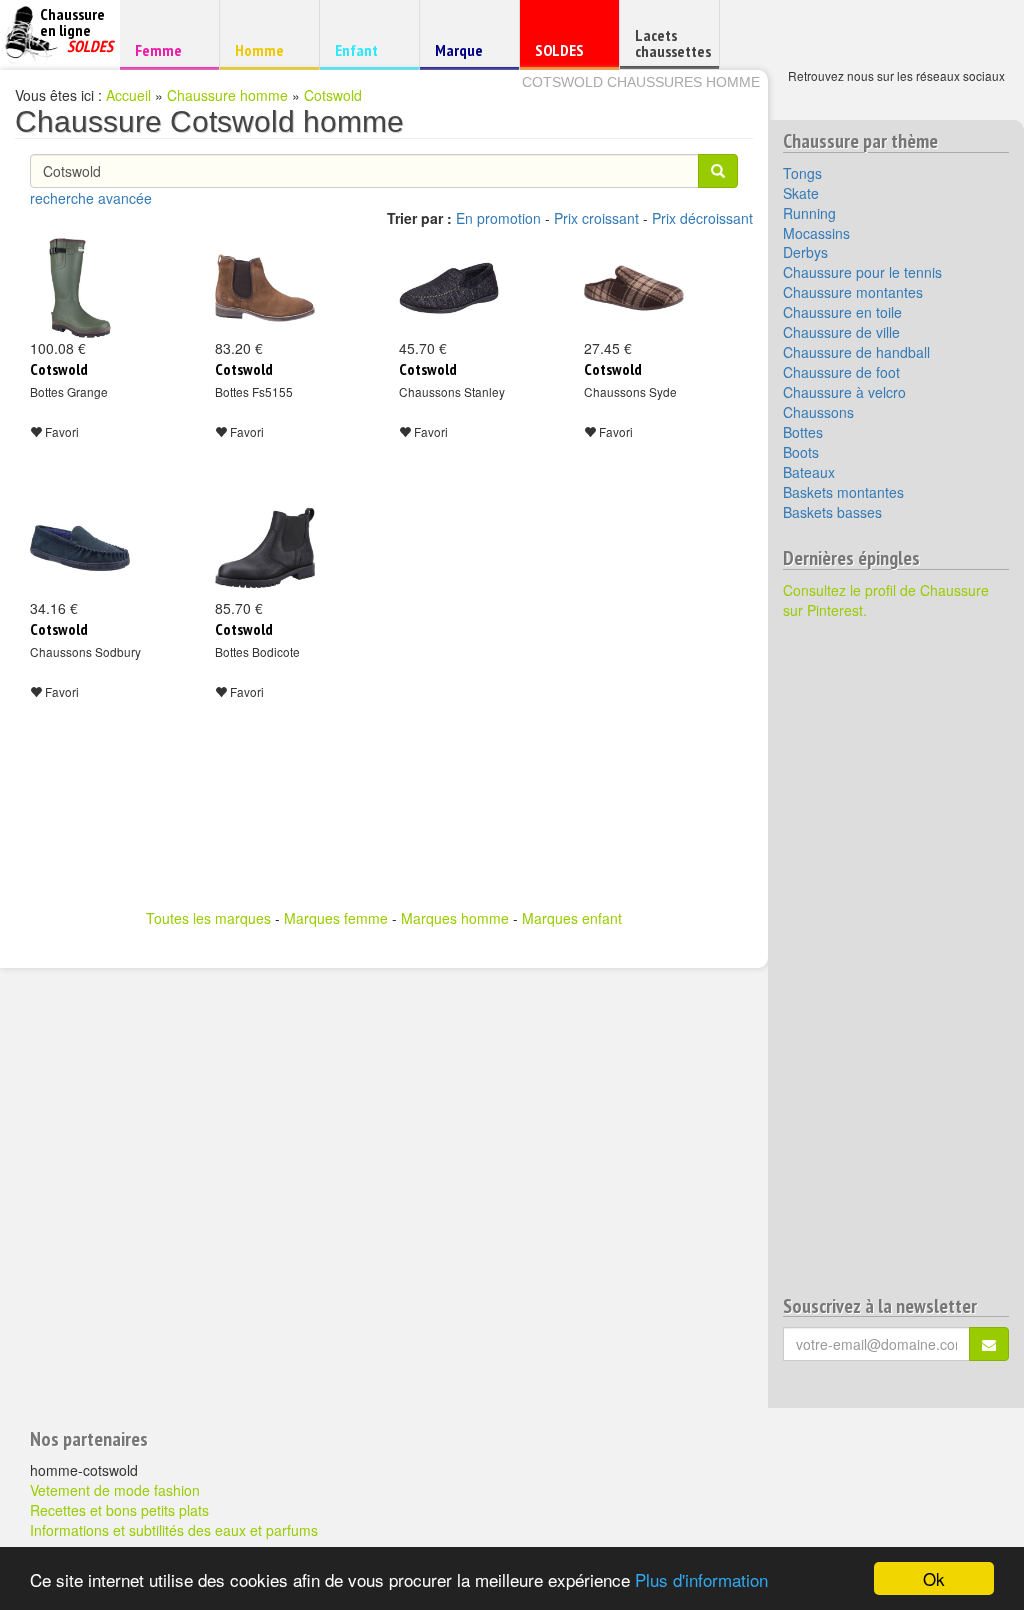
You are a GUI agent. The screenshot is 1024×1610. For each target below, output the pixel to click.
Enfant (366, 49)
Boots (801, 452)
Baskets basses (832, 512)
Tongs (802, 173)
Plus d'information (701, 1579)
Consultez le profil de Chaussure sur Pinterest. (886, 600)
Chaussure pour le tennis (862, 272)
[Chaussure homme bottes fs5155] (265, 288)
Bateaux (809, 472)
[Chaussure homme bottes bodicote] (265, 548)
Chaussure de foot (841, 372)
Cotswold (333, 95)
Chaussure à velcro (844, 392)
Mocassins (816, 233)
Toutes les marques (208, 918)
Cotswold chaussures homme (641, 82)
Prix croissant (596, 218)
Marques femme (336, 918)
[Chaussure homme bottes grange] (80, 288)
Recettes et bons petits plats (119, 1510)
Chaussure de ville (841, 332)
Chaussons (818, 412)
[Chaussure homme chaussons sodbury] (80, 548)
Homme (266, 49)
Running (809, 213)
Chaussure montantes (853, 292)
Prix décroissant (702, 218)
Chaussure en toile (842, 312)
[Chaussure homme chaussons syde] (634, 288)
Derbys (805, 252)
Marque (466, 54)
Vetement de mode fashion (115, 1490)
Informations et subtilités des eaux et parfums (174, 1530)
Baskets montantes (843, 492)
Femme (166, 49)
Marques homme (455, 918)
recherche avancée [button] (91, 198)
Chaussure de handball (856, 352)
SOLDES (566, 54)
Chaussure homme (227, 95)
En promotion (498, 218)
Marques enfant (572, 918)
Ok (934, 1578)
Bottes (803, 432)
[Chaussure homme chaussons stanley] (449, 288)
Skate (801, 193)
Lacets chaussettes (673, 43)
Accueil (128, 95)
